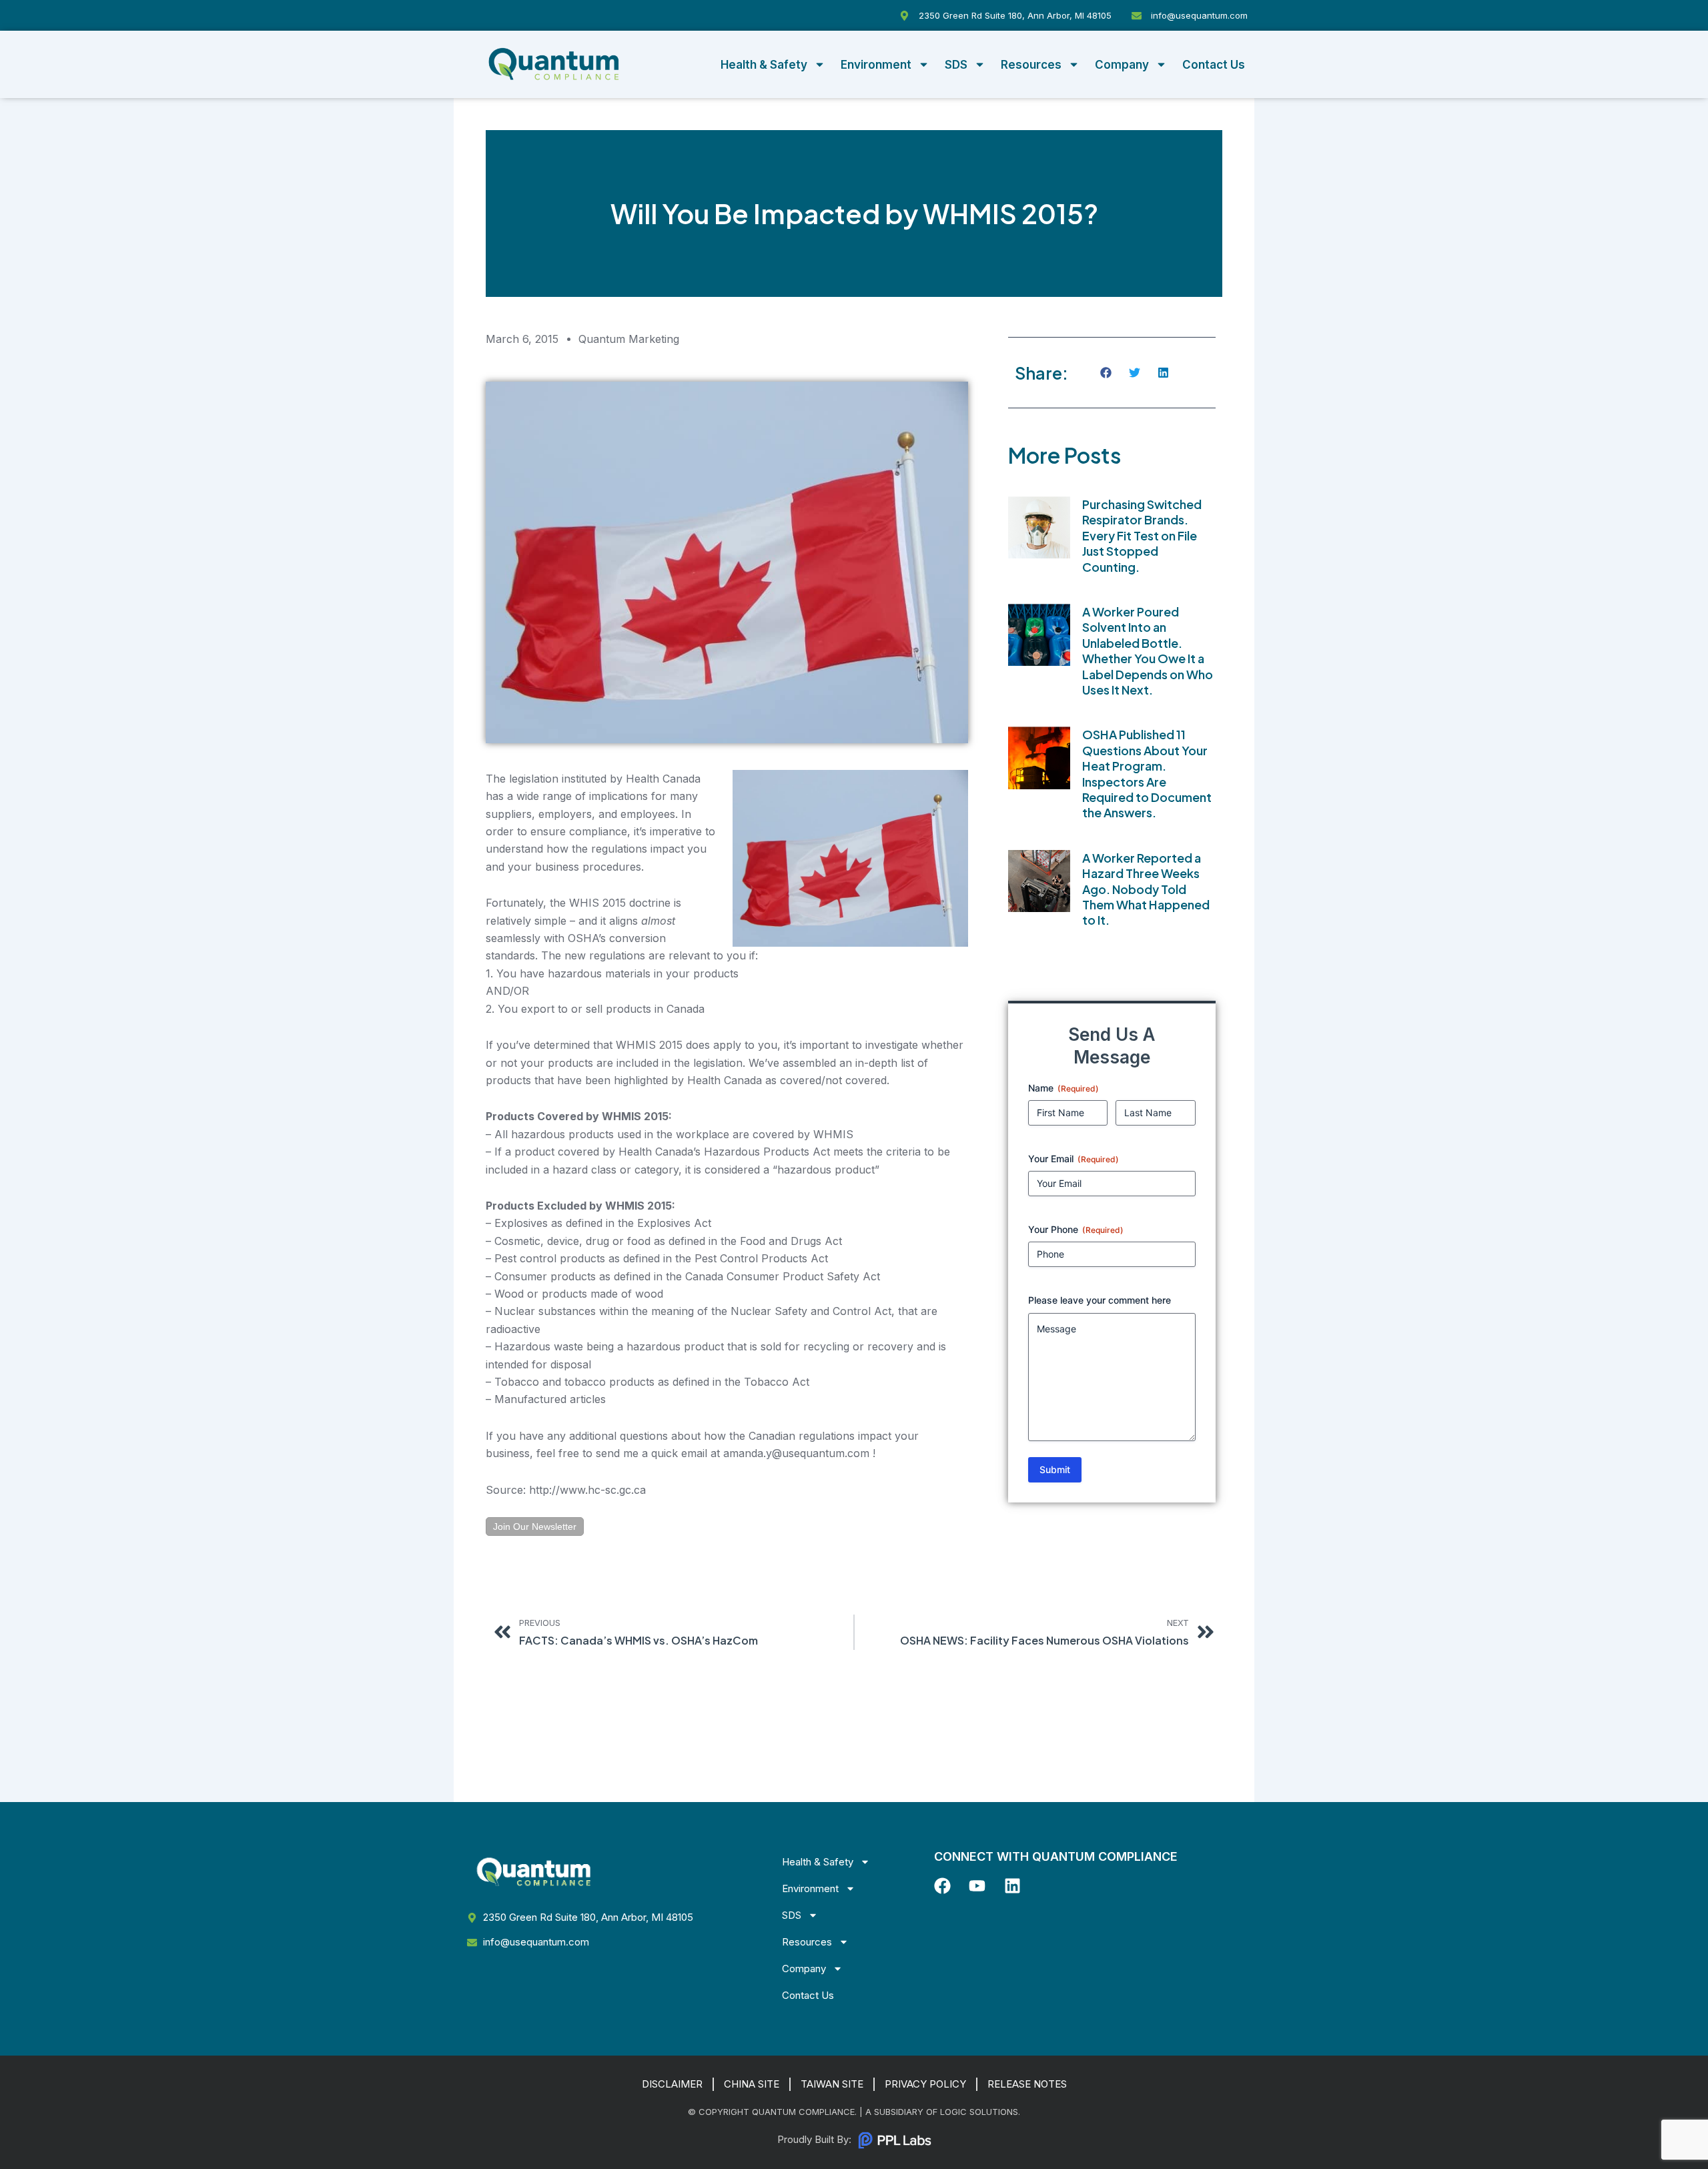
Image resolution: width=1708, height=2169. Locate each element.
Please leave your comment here (1100, 1300)
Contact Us (1214, 65)
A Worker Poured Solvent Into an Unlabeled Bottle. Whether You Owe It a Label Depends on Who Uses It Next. (1148, 650)
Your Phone (1076, 1229)
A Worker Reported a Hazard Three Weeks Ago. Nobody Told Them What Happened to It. (1146, 889)
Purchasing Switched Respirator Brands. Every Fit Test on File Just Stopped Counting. (1142, 535)
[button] (1107, 373)
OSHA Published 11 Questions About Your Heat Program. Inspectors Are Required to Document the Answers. (1147, 773)
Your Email (1074, 1159)
